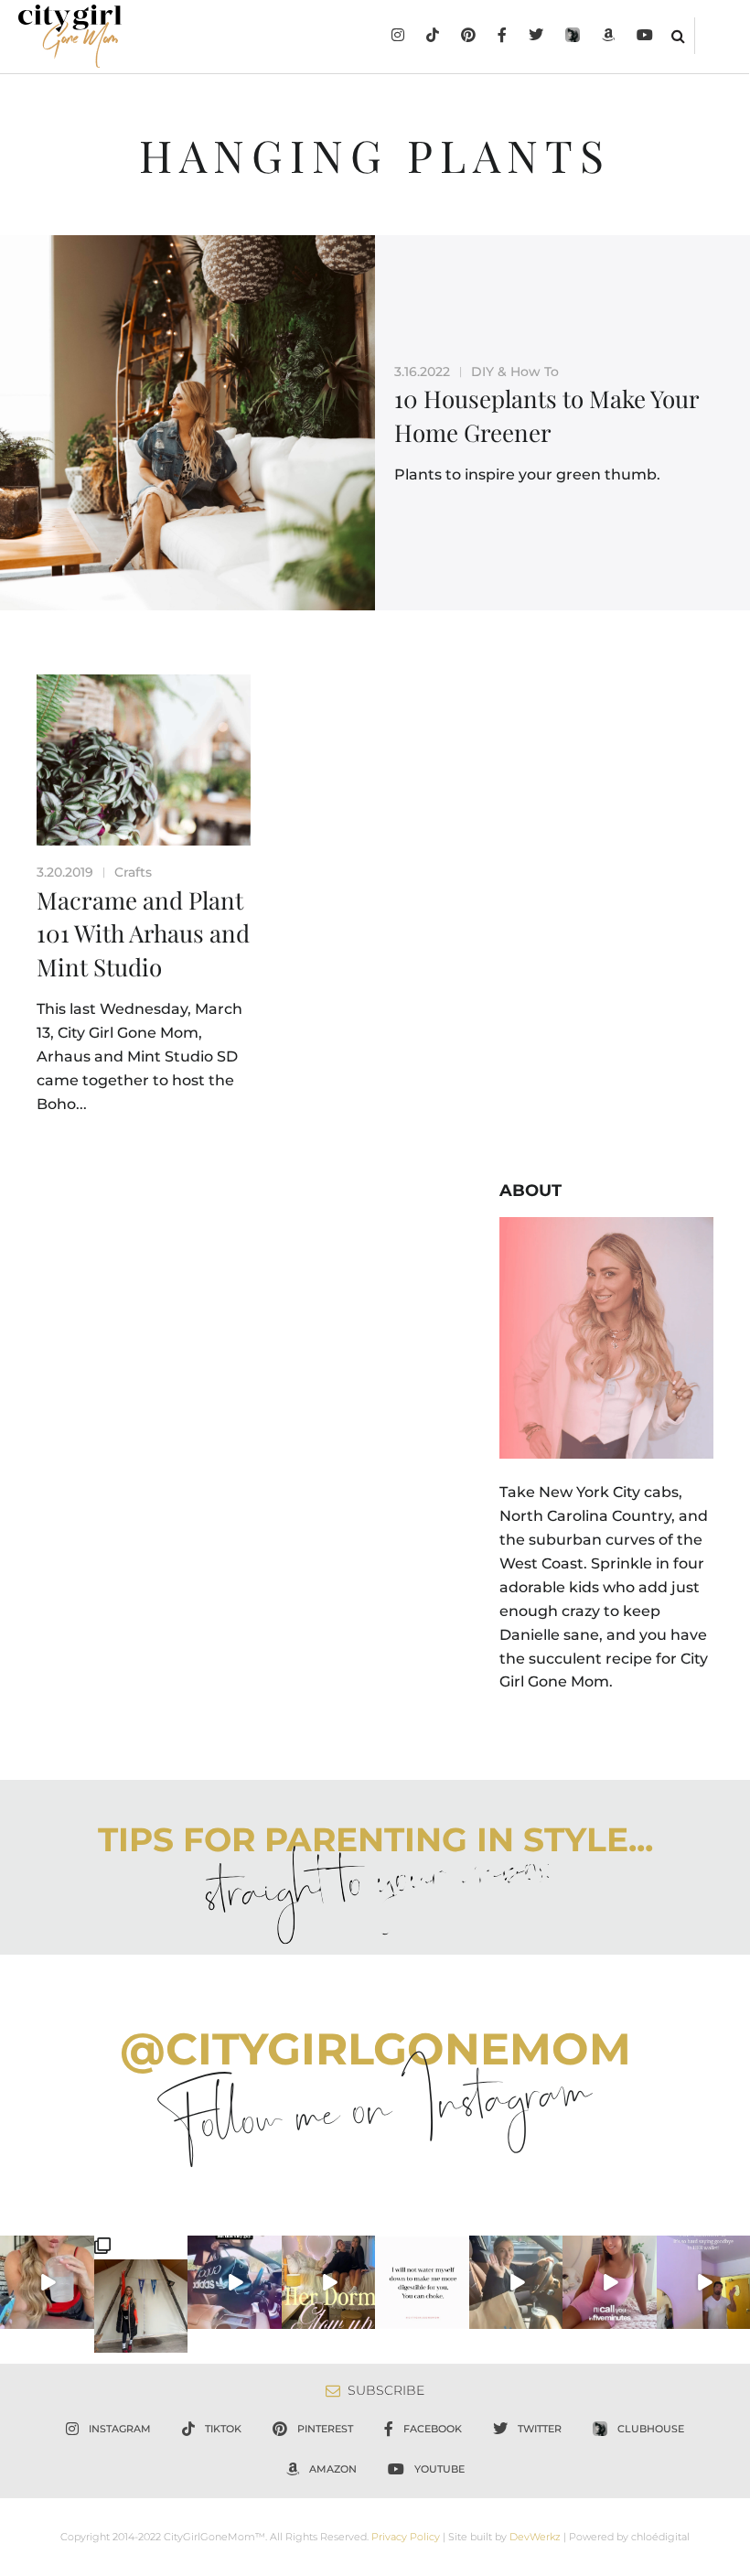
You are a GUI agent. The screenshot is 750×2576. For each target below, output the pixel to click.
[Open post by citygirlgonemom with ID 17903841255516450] (516, 2283)
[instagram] (398, 37)
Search (678, 36)
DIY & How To (515, 372)
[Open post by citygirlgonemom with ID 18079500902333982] (235, 2283)
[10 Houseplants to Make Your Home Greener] (187, 423)
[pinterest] (468, 37)
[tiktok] (433, 37)
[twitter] (536, 37)
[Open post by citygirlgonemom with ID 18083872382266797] (422, 2283)
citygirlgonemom (47, 2250)
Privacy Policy (406, 2537)
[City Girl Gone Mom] (70, 36)
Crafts (133, 872)
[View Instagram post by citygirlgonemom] (83, 2319)
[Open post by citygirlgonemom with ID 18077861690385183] (47, 2283)
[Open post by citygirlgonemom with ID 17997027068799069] (329, 2283)
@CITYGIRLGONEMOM (375, 2049)
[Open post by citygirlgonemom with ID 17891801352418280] (141, 2294)
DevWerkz (535, 2537)
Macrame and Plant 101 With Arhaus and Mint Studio (143, 933)
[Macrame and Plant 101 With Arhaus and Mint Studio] (144, 760)
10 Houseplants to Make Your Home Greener (546, 415)
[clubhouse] (573, 37)
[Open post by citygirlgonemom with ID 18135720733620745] (610, 2283)
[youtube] (645, 37)
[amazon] (608, 37)
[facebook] (502, 37)
